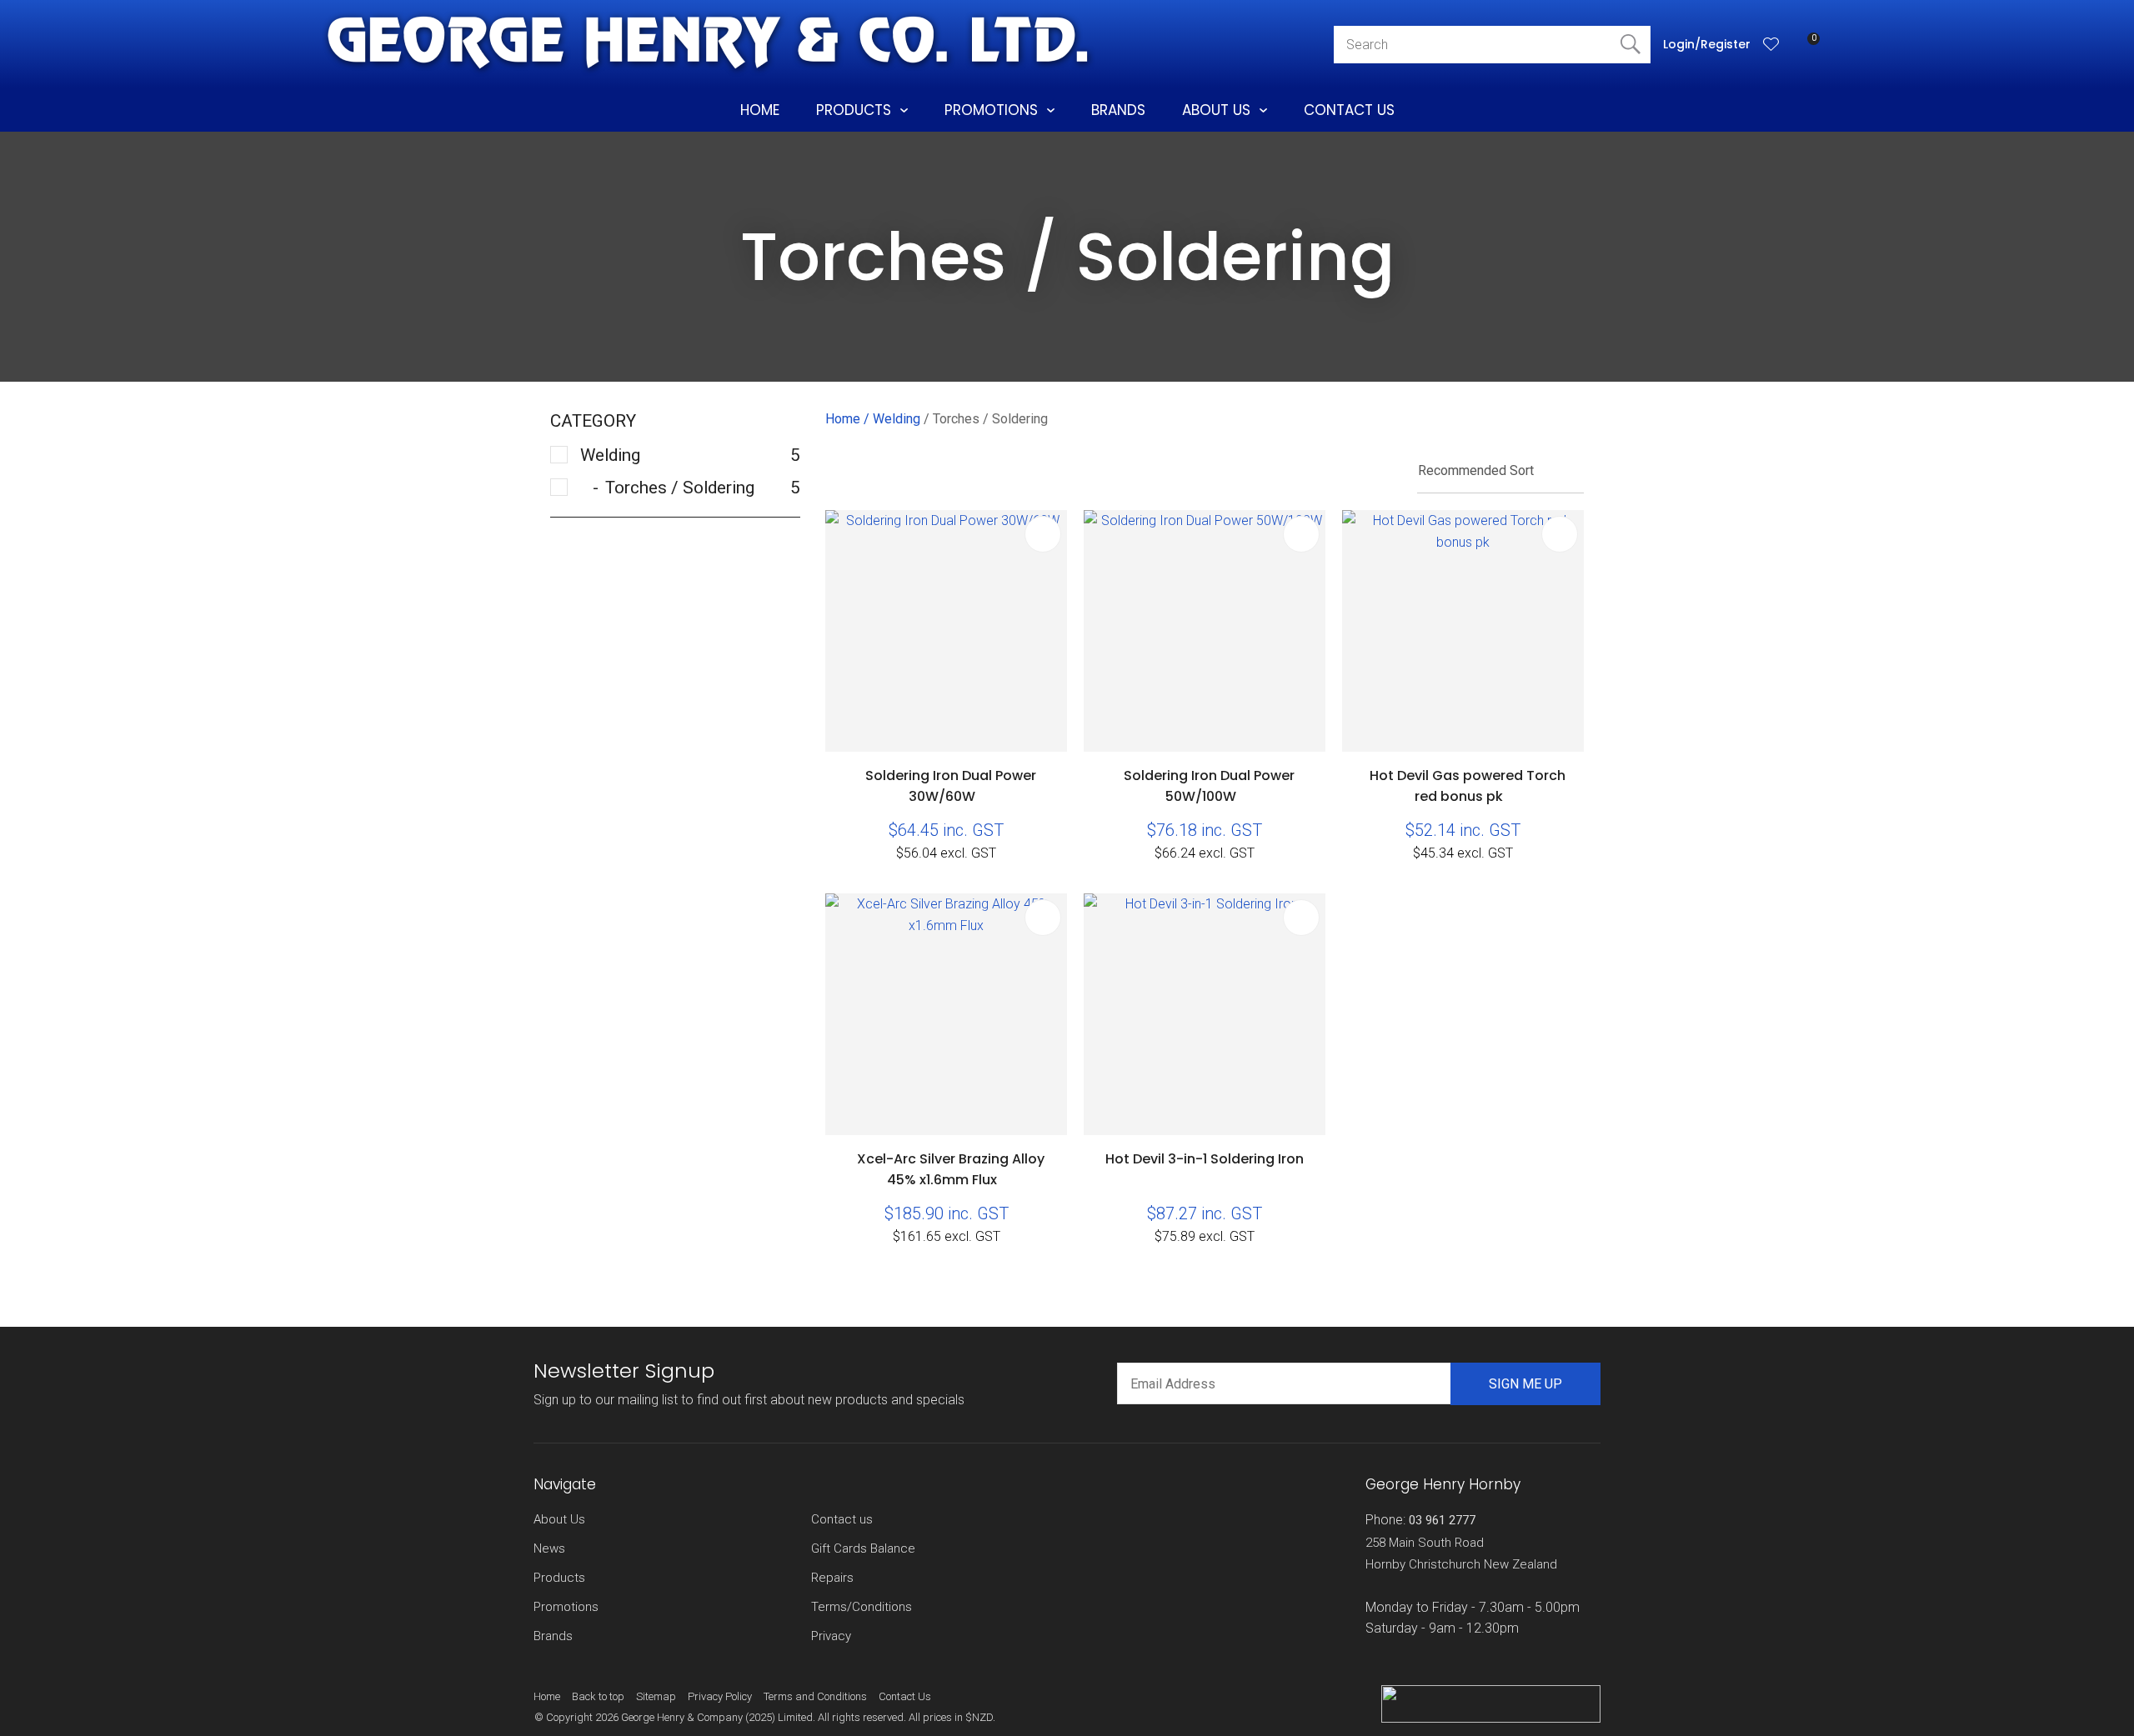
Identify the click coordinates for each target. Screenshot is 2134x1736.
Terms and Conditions (815, 1696)
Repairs (832, 1578)
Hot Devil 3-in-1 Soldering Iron (1205, 1159)
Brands (1118, 110)
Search (1631, 45)
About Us (1216, 110)
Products (854, 110)
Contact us (842, 1519)
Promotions (991, 110)
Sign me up (1525, 1384)
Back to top (598, 1696)
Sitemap (656, 1696)
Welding (897, 419)
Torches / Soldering (990, 419)
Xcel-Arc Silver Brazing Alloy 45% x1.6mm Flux (951, 1169)
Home (760, 110)
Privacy (831, 1636)
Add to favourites (1043, 534)
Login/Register (1707, 44)
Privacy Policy (720, 1696)
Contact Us (1349, 110)
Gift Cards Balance (863, 1548)
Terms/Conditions (862, 1607)
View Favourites (1771, 44)
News (549, 1548)
